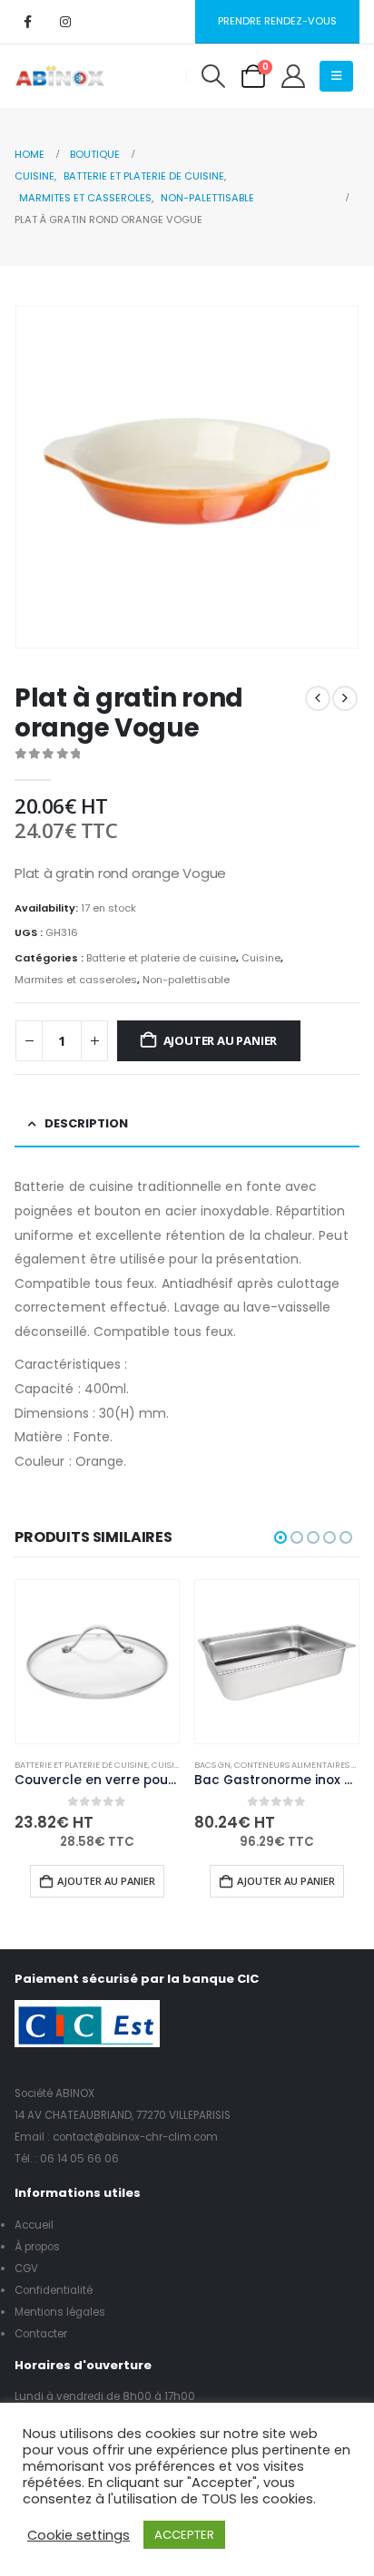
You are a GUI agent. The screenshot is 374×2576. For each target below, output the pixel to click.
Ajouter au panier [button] (106, 1881)
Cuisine (261, 958)
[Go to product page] (97, 1662)
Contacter (41, 2334)
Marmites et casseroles (76, 980)
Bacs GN (212, 1765)
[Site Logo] (60, 76)
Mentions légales (60, 2312)
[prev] (318, 698)
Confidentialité (54, 2290)
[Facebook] (27, 22)
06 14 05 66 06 (79, 2159)
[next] (345, 698)
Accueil (34, 2225)
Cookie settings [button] (79, 2535)
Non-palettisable (186, 980)
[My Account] (293, 76)
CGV (26, 2269)
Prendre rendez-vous (277, 21)
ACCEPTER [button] (184, 2535)
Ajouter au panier (221, 1040)
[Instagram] (65, 22)
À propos (37, 2247)
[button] (213, 76)
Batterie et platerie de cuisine (161, 958)
